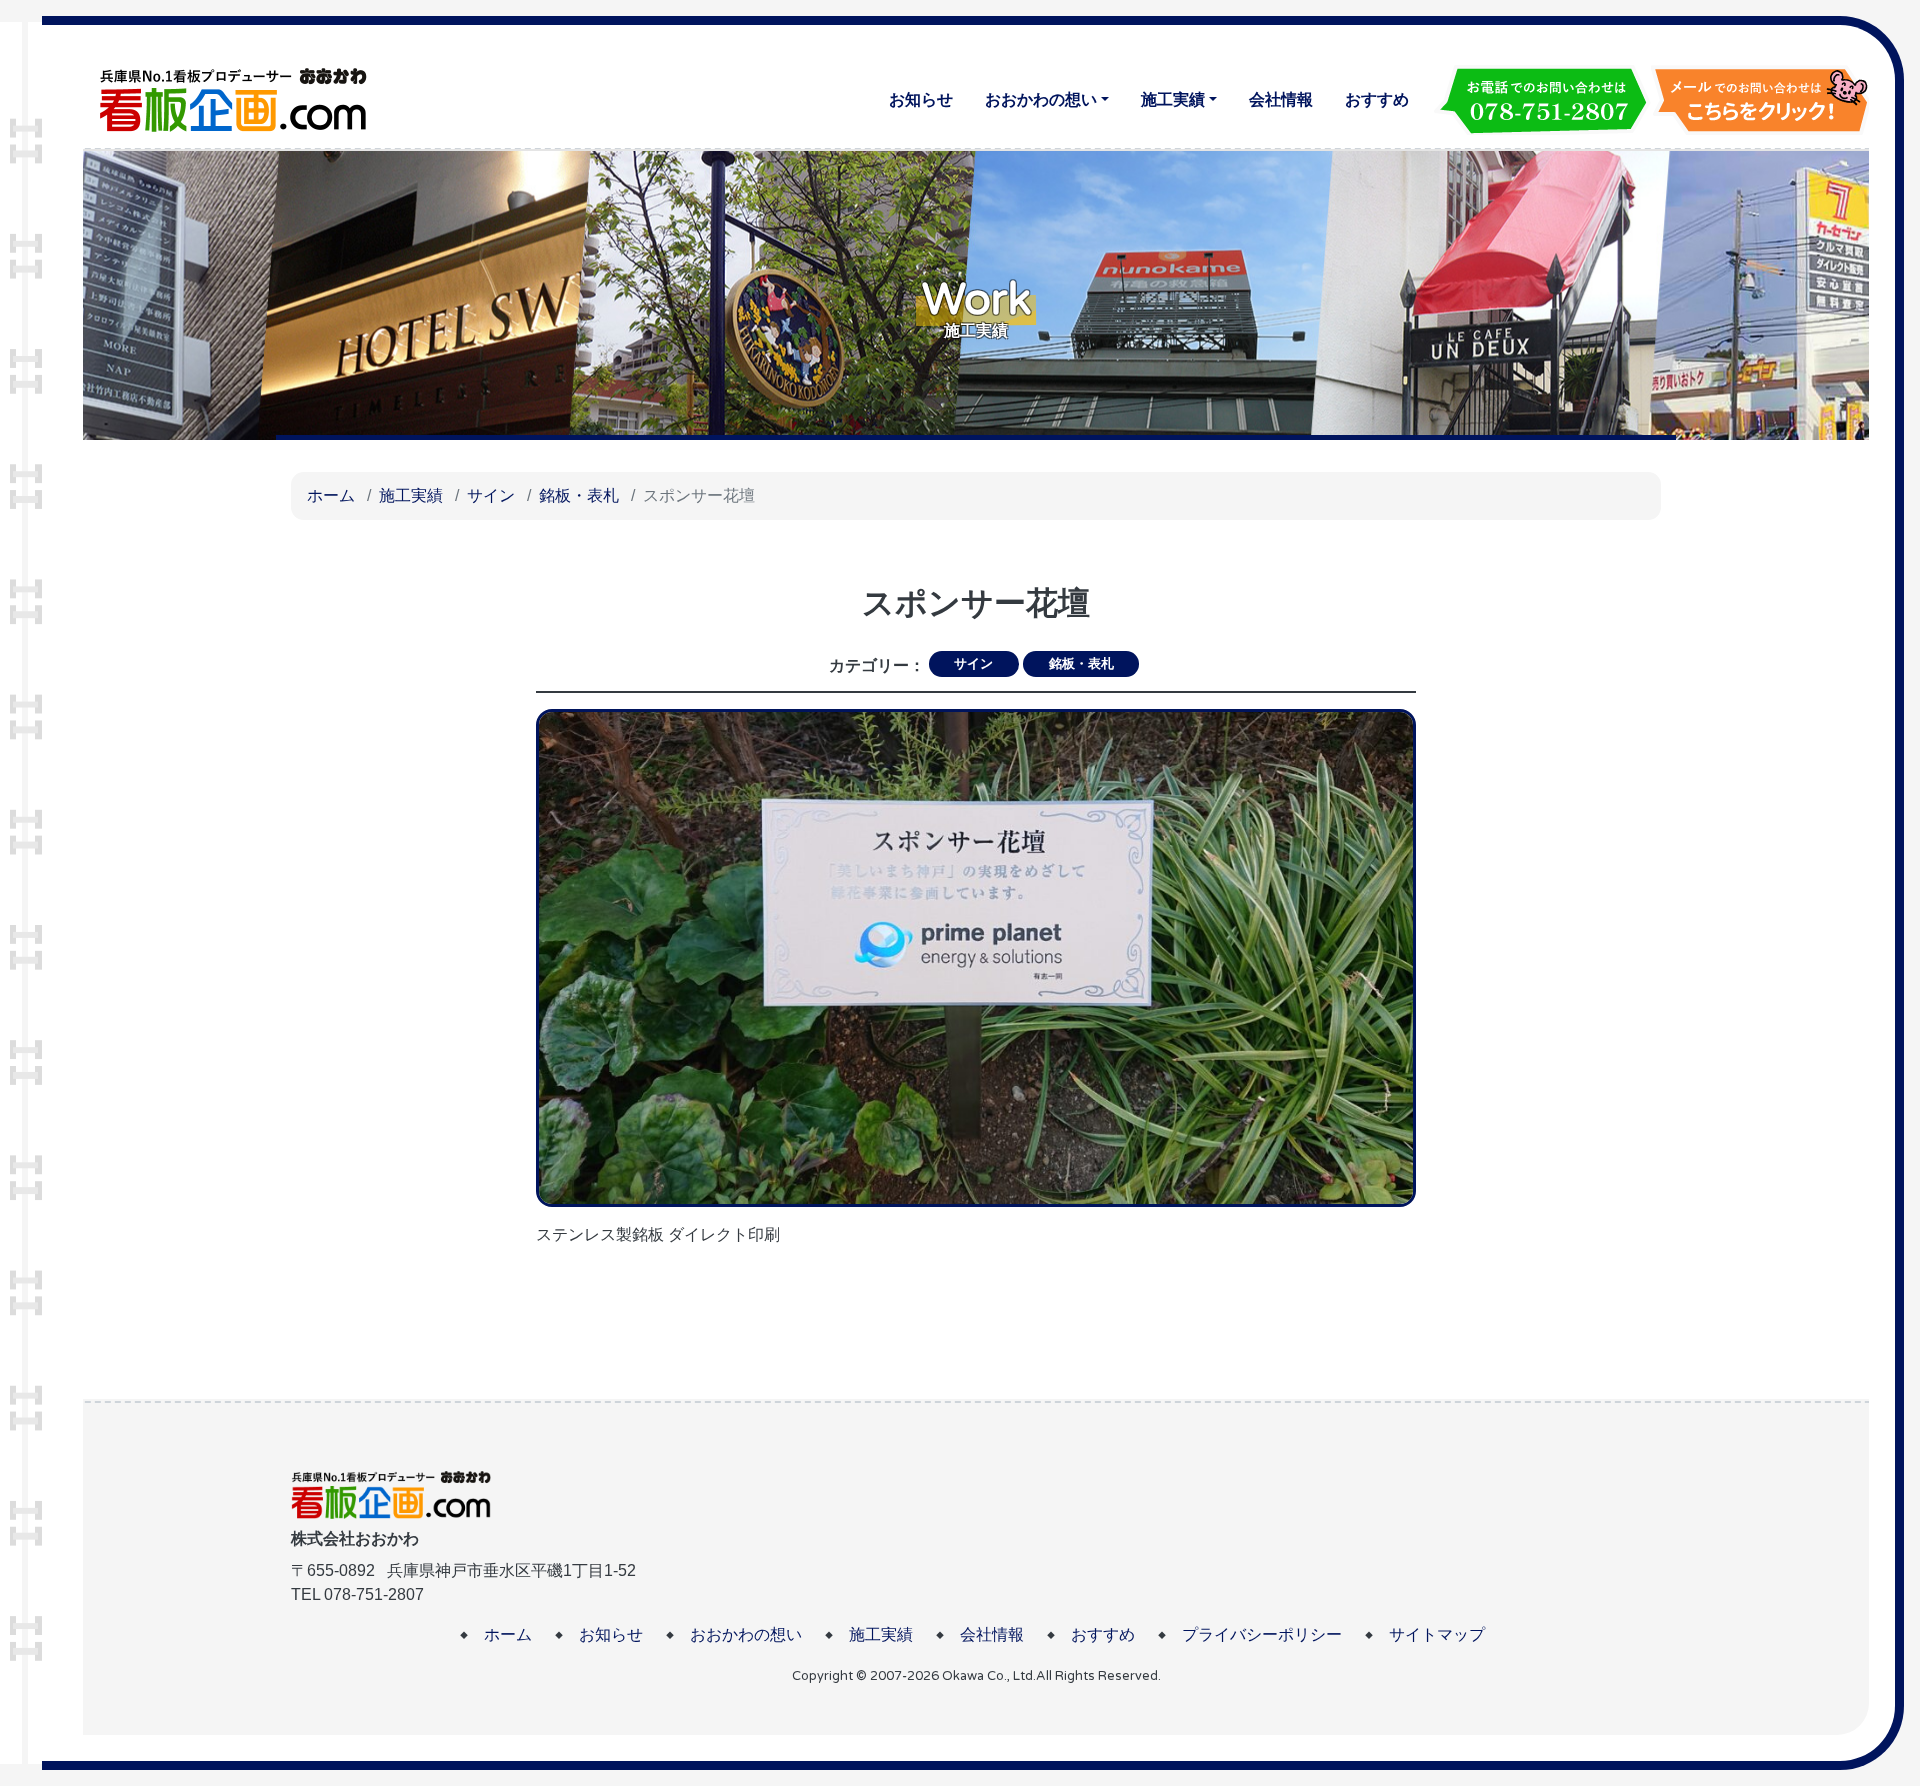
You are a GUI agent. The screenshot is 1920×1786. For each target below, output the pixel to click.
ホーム (331, 495)
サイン (491, 495)
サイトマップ (1437, 1634)
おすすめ (1377, 99)
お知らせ (921, 99)
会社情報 (1281, 99)
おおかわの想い (1041, 99)
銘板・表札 (579, 495)
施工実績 (1173, 99)
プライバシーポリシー (1262, 1634)
